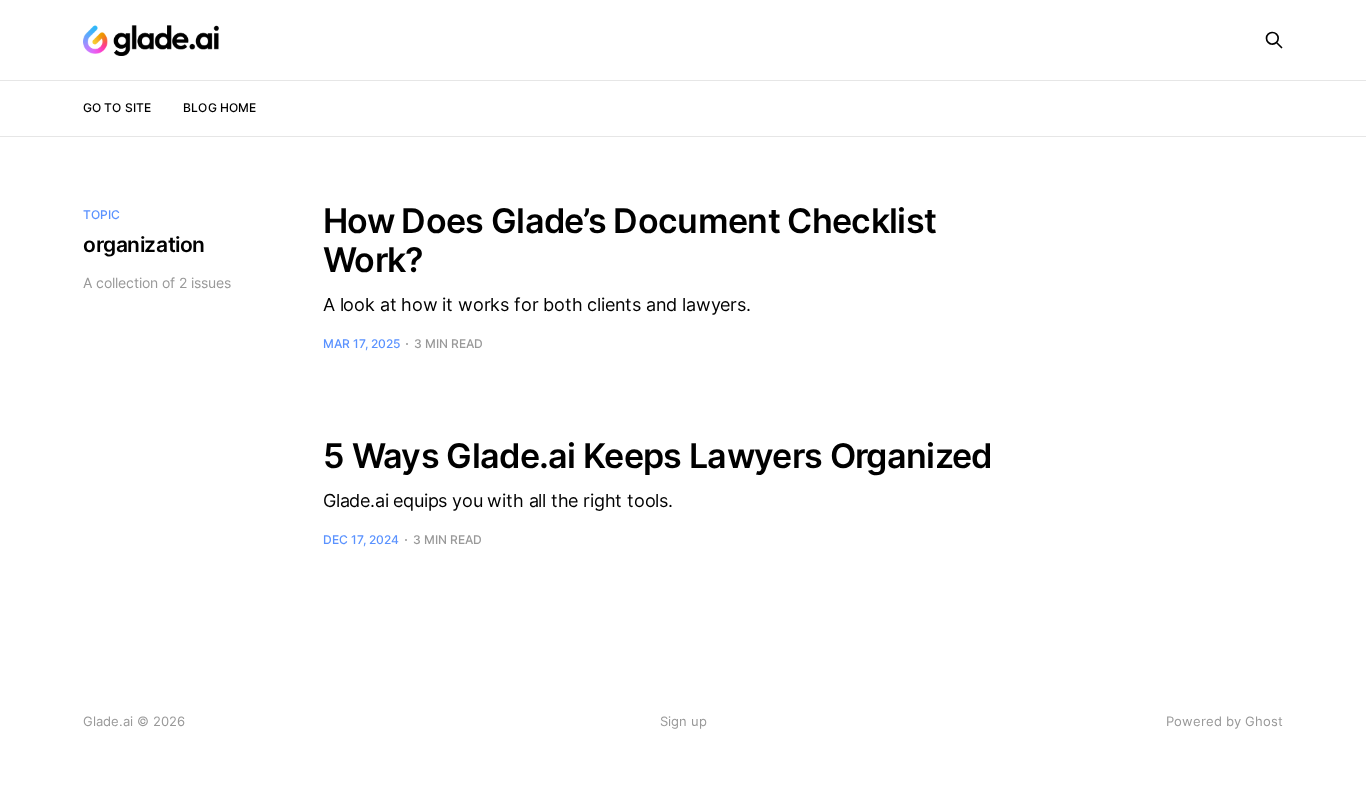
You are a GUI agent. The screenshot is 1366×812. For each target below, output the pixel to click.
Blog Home (219, 107)
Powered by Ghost (1224, 721)
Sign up (683, 721)
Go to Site (117, 107)
